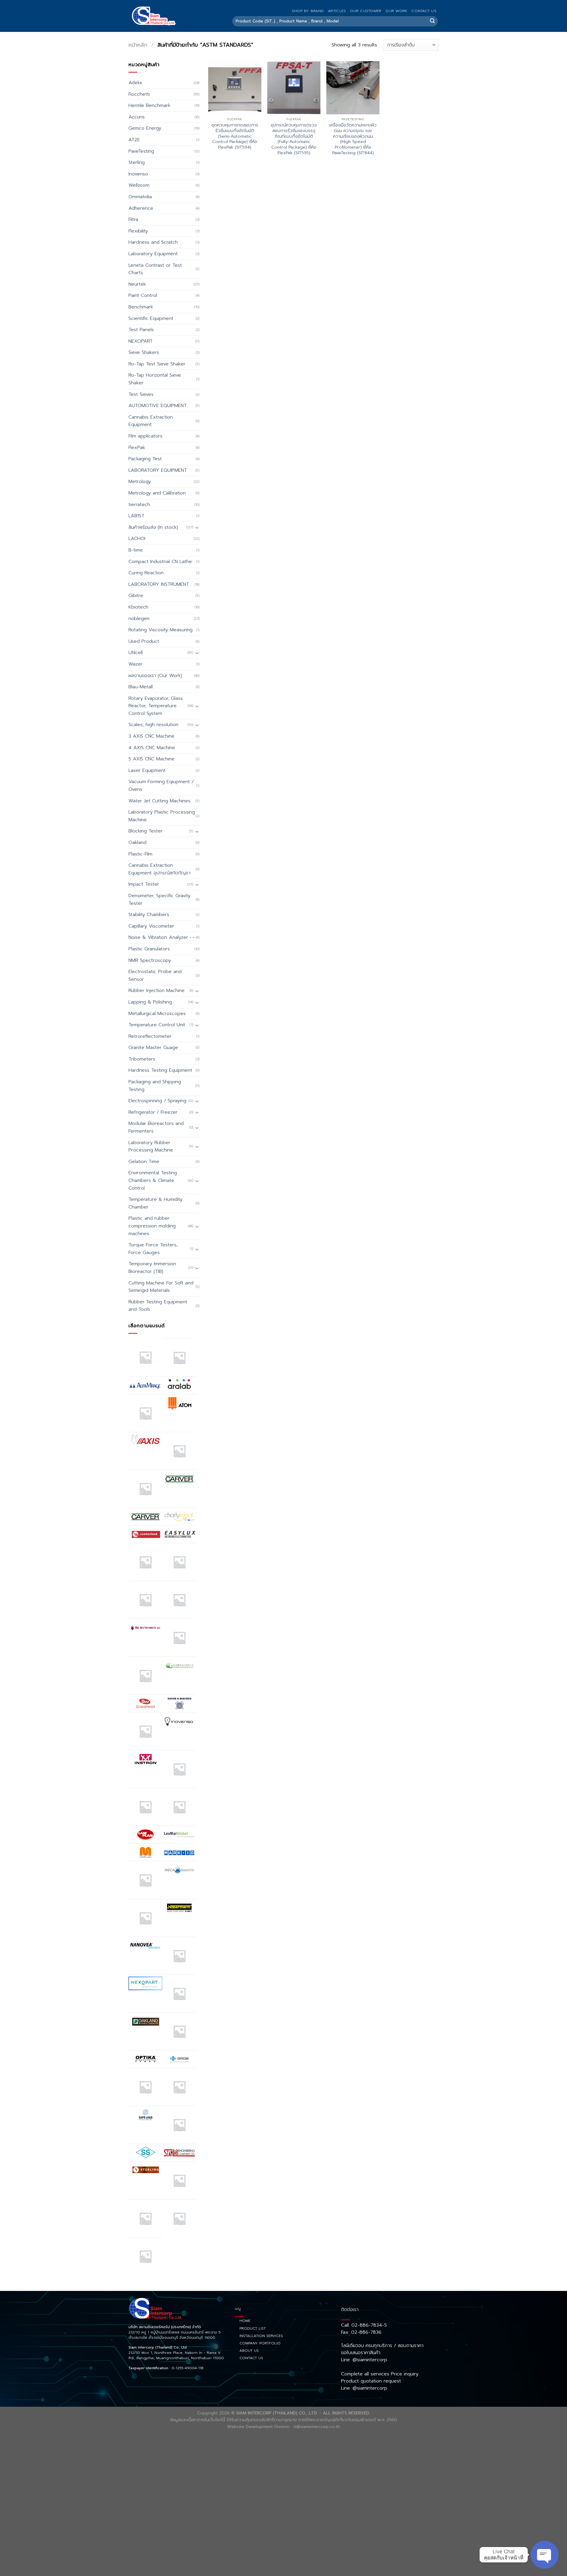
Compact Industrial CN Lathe (160, 562)
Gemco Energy (145, 128)
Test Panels (141, 330)
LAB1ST (136, 516)
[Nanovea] (145, 1946)
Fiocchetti (139, 94)
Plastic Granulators (149, 949)
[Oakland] (145, 2021)
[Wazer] (179, 2218)
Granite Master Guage (153, 1048)
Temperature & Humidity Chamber (155, 1203)
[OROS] (179, 2059)
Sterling (137, 162)
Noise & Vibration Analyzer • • (162, 937)
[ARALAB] (179, 1385)
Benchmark (141, 307)
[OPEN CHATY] (545, 2555)
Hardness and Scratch (153, 242)
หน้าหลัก (138, 45)
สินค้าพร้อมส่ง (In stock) (153, 527)
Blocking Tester (146, 831)
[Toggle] (197, 527)
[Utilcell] (145, 2218)
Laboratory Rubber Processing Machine (151, 1146)
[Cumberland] (145, 1534)
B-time (136, 550)
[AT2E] (145, 1413)
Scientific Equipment (151, 318)
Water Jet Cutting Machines (159, 801)
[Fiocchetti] (145, 1600)
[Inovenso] (179, 1721)
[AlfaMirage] (145, 1385)
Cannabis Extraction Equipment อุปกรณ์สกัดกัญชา (159, 869)
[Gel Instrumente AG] (145, 1627)
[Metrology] (145, 1918)
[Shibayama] (145, 2152)
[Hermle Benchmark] (145, 1731)
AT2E (134, 140)
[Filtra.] (179, 1562)
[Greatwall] (145, 1703)
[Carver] (179, 1479)
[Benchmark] (179, 1451)
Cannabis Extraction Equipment (151, 421)
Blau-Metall (141, 687)
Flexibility (138, 231)
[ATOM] (179, 1403)
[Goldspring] (179, 1665)
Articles (337, 11)
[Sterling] (145, 2170)
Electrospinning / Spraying (157, 1101)
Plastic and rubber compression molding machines (152, 1226)
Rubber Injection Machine (157, 991)
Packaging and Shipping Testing (155, 1086)
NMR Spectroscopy (150, 960)
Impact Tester (144, 884)
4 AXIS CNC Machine (152, 748)
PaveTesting (141, 151)
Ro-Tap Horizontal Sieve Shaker (155, 379)
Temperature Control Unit (157, 1025)
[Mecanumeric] (179, 1870)
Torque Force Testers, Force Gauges (153, 1249)
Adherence (141, 208)
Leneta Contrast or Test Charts (155, 269)
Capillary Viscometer (151, 926)
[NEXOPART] (145, 1983)
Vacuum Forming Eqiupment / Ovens (161, 786)
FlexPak (137, 448)
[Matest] (145, 1880)
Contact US (424, 11)
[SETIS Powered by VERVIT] (179, 2125)
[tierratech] (179, 2180)
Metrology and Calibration (157, 493)
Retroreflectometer (150, 1036)
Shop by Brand (308, 11)
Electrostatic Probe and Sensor (155, 975)
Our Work (396, 11)
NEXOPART (141, 341)
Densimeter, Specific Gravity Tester (159, 900)
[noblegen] (179, 1994)
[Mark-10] (179, 1852)
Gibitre (136, 596)
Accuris (137, 117)
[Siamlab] (179, 2153)
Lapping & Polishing (150, 1002)
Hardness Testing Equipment (160, 1070)
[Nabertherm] (179, 1908)
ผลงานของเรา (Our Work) (155, 676)
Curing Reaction (146, 573)
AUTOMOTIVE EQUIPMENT (158, 406)
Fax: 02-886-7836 (361, 2332)
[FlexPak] (179, 1600)
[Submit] (432, 21)
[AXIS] (145, 1441)
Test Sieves (141, 394)
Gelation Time (144, 1162)
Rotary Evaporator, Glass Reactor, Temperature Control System (156, 706)
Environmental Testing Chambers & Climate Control (153, 1180)
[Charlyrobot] (179, 1517)
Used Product (144, 641)
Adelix (135, 83)
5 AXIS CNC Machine (151, 759)
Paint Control (143, 295)
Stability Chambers (149, 915)
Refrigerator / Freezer (153, 1112)
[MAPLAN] (145, 1852)
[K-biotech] (179, 1769)
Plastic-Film (140, 854)
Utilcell (136, 653)
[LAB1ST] (145, 1807)
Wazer (136, 664)
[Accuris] (145, 1357)
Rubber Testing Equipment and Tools (158, 1306)
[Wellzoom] (145, 2256)
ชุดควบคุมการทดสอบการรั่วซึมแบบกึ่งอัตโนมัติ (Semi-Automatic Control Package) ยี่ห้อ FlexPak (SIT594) (235, 136)
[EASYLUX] (179, 1534)
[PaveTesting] (179, 2087)
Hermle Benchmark (149, 105)
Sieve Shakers (144, 352)
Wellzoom (139, 185)
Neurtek (137, 284)
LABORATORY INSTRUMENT (159, 584)
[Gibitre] (145, 1675)
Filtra (133, 219)
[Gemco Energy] (179, 1638)
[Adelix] (179, 1358)
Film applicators (145, 436)
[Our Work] (145, 2087)
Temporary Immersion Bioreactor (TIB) (152, 1268)
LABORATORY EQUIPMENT (158, 470)
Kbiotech (138, 607)
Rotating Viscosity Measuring (161, 630)
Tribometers (142, 1059)
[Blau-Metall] (145, 1489)
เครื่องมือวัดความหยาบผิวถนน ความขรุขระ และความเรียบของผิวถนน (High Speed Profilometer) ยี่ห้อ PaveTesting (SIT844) (353, 139)
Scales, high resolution (153, 725)
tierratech (139, 505)
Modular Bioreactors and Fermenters (156, 1127)
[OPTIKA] (145, 2059)
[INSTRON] (145, 1759)
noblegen (139, 619)
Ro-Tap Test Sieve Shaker (157, 364)
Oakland (137, 843)
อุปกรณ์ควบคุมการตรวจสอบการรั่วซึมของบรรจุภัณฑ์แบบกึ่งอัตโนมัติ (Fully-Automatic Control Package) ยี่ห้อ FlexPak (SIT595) (294, 139)
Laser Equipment (147, 770)
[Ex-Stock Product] (145, 1562)
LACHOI (137, 539)
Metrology (140, 482)
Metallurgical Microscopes (157, 1014)
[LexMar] (179, 1835)
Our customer (366, 11)
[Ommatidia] (179, 2031)
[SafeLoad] (145, 2115)
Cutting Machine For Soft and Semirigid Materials (161, 1287)
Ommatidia (140, 197)
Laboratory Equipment (153, 254)
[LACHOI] (179, 1807)
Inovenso (138, 174)
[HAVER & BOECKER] (179, 1703)
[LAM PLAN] (145, 1835)
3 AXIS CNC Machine (151, 736)
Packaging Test (145, 459)
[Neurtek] (179, 1956)
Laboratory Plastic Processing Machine (162, 816)
